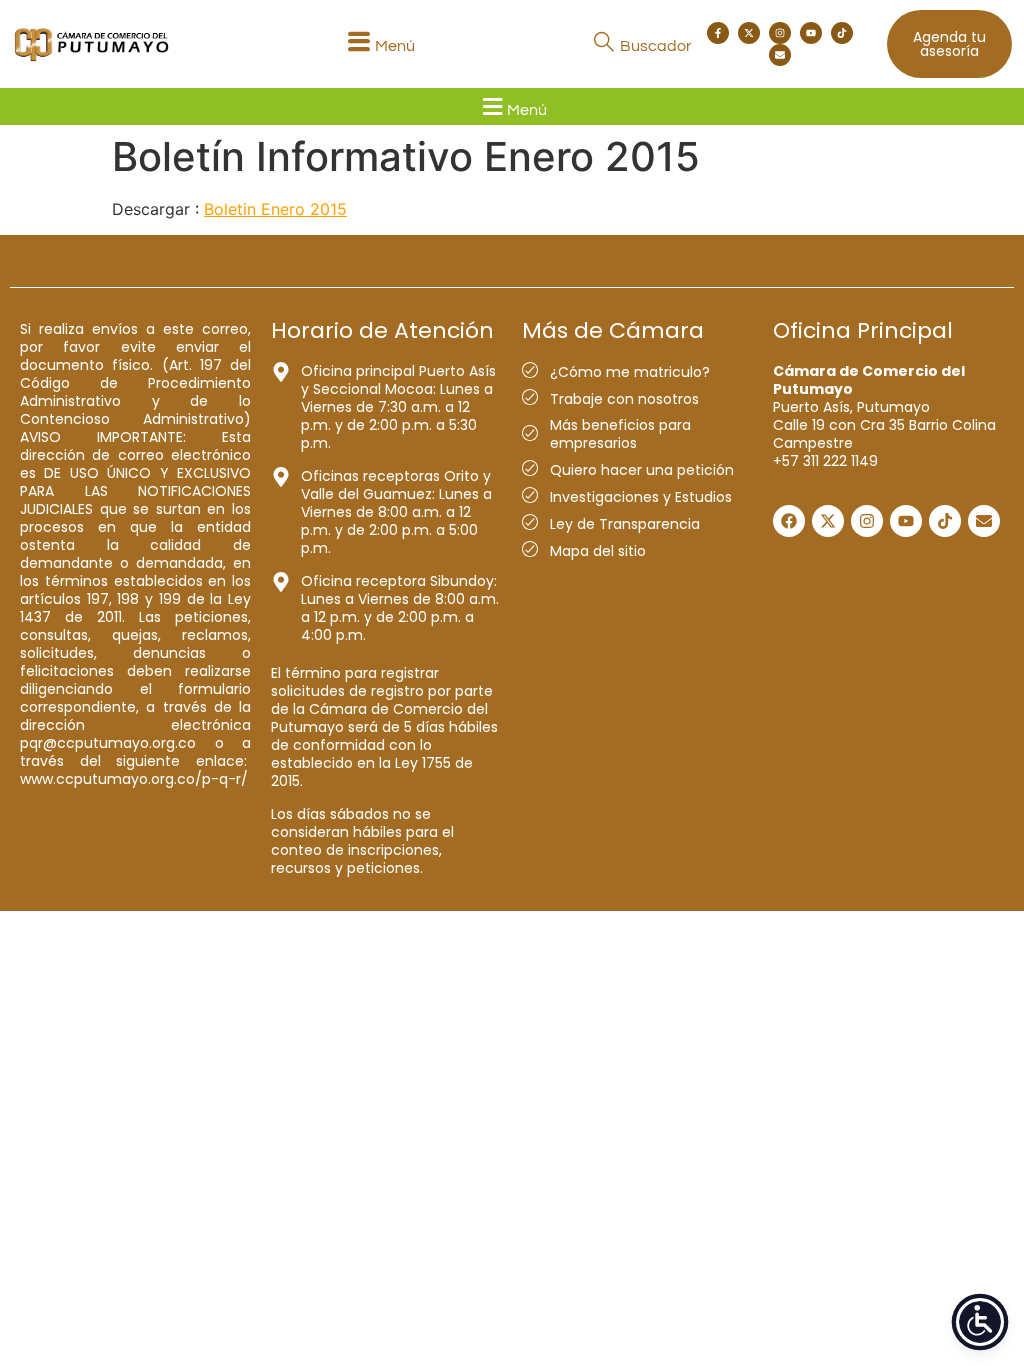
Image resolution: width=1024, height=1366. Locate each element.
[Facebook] (789, 521)
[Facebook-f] (718, 33)
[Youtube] (811, 33)
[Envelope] (780, 55)
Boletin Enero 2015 (275, 209)
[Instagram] (780, 33)
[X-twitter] (749, 33)
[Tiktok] (842, 33)
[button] (378, 44)
